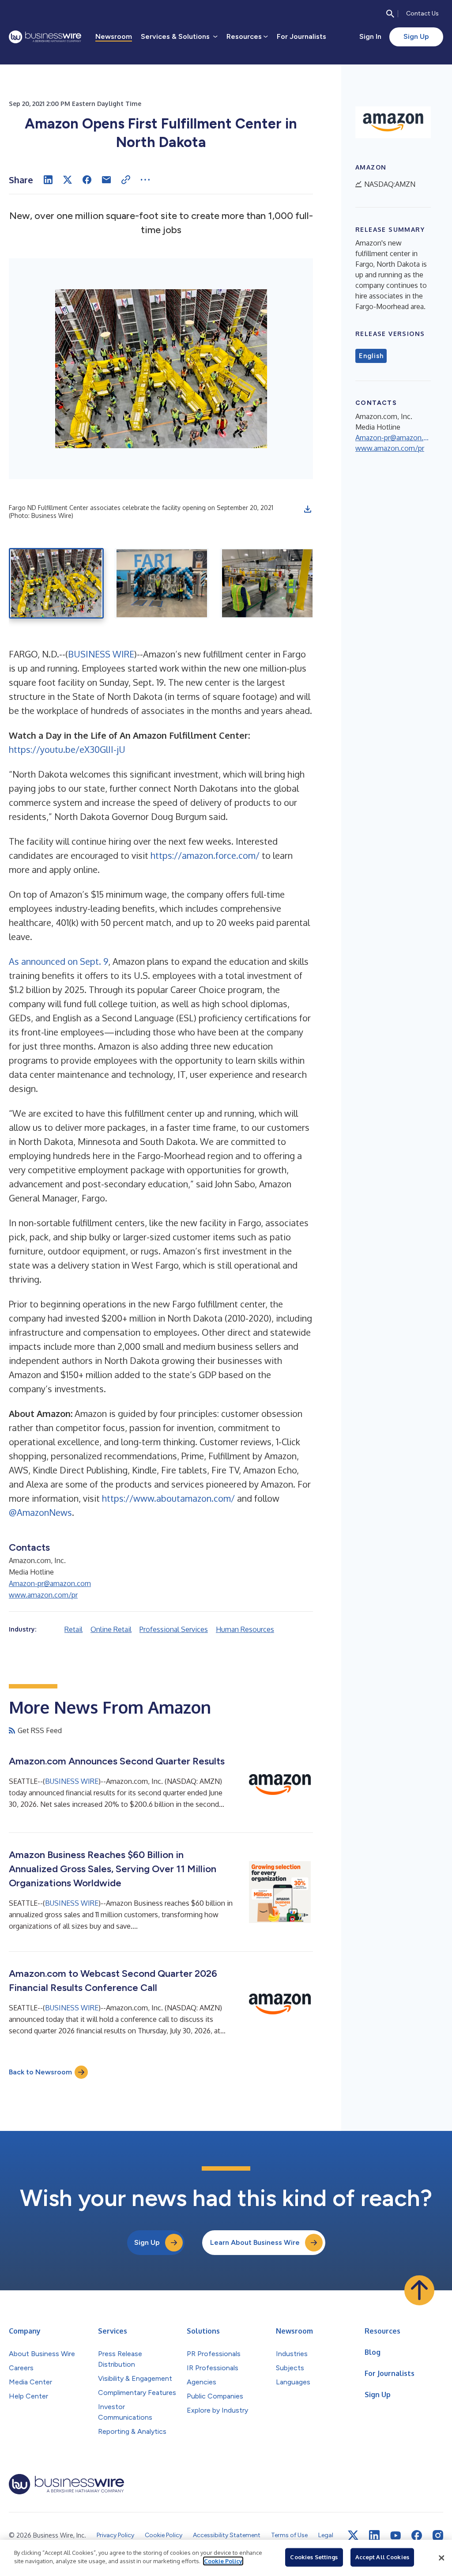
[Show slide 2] (162, 583)
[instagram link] (438, 2535)
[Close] (441, 2558)
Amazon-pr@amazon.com (50, 1583)
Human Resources (245, 1629)
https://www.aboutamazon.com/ (168, 1498)
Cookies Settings (314, 2557)
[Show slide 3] (267, 583)
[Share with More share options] (145, 180)
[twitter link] (353, 2535)
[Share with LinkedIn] (48, 180)
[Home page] (45, 37)
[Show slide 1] (56, 583)
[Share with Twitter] (68, 180)
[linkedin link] (374, 2535)
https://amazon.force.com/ (205, 855)
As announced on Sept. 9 (58, 961)
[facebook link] (417, 2535)
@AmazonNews (40, 1512)
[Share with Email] (106, 180)
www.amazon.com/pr (43, 1595)
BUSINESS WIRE (101, 654)
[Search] (390, 14)
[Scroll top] (419, 2290)
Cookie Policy (223, 2561)
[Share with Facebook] (87, 180)
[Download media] (308, 509)
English (371, 356)
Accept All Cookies (382, 2557)
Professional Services (174, 1629)
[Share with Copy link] (126, 180)
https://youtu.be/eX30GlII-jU (67, 749)
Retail (73, 1629)
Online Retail (111, 1629)
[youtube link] (395, 2536)
